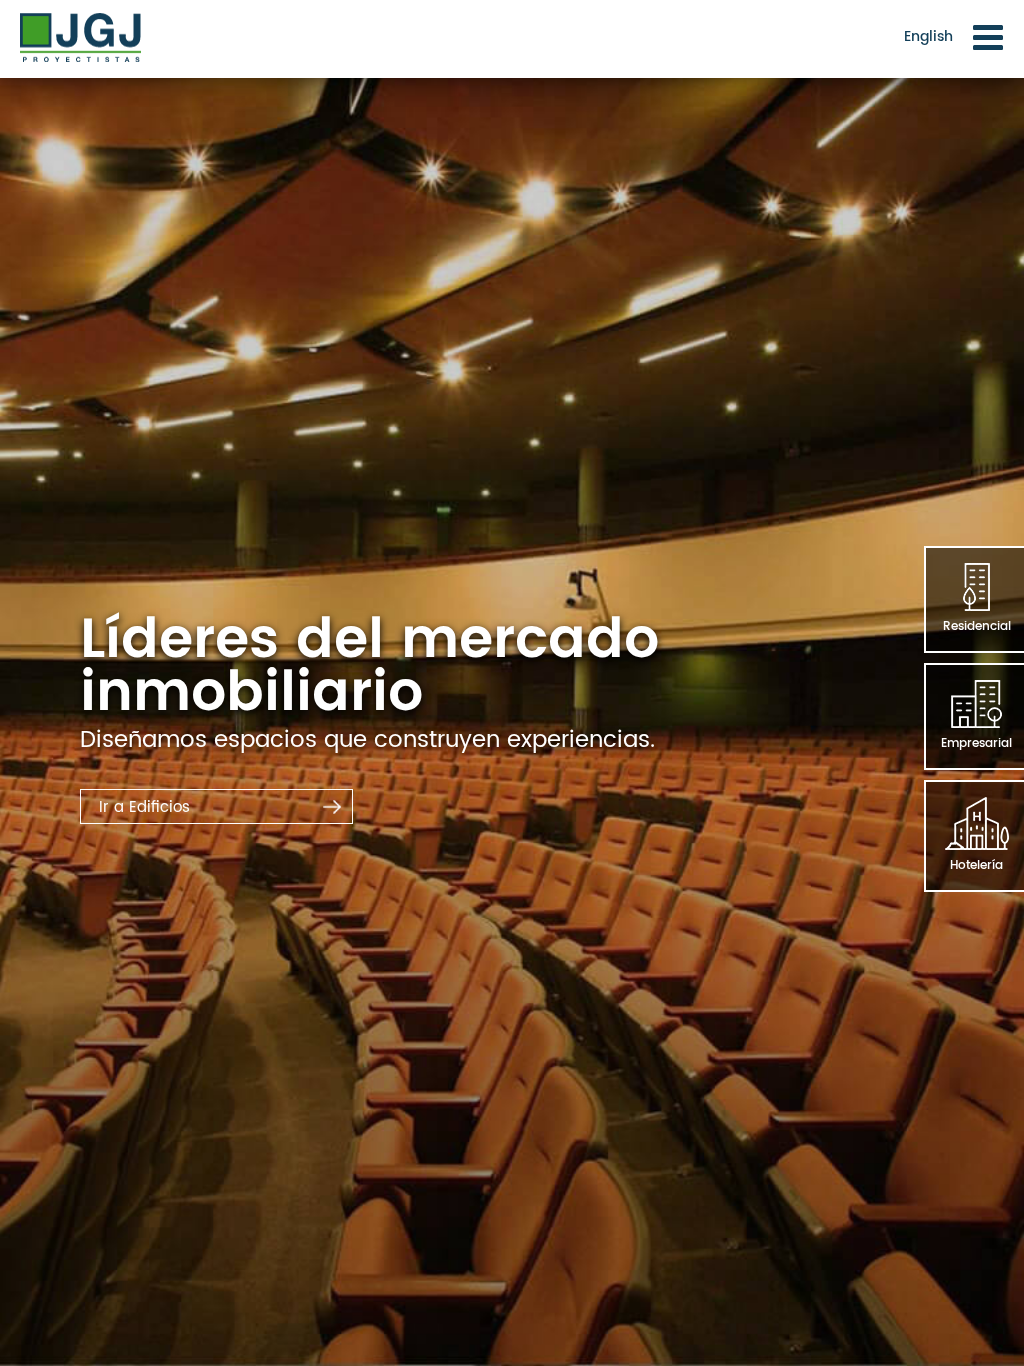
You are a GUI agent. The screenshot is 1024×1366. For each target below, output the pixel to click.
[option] (512, 683)
